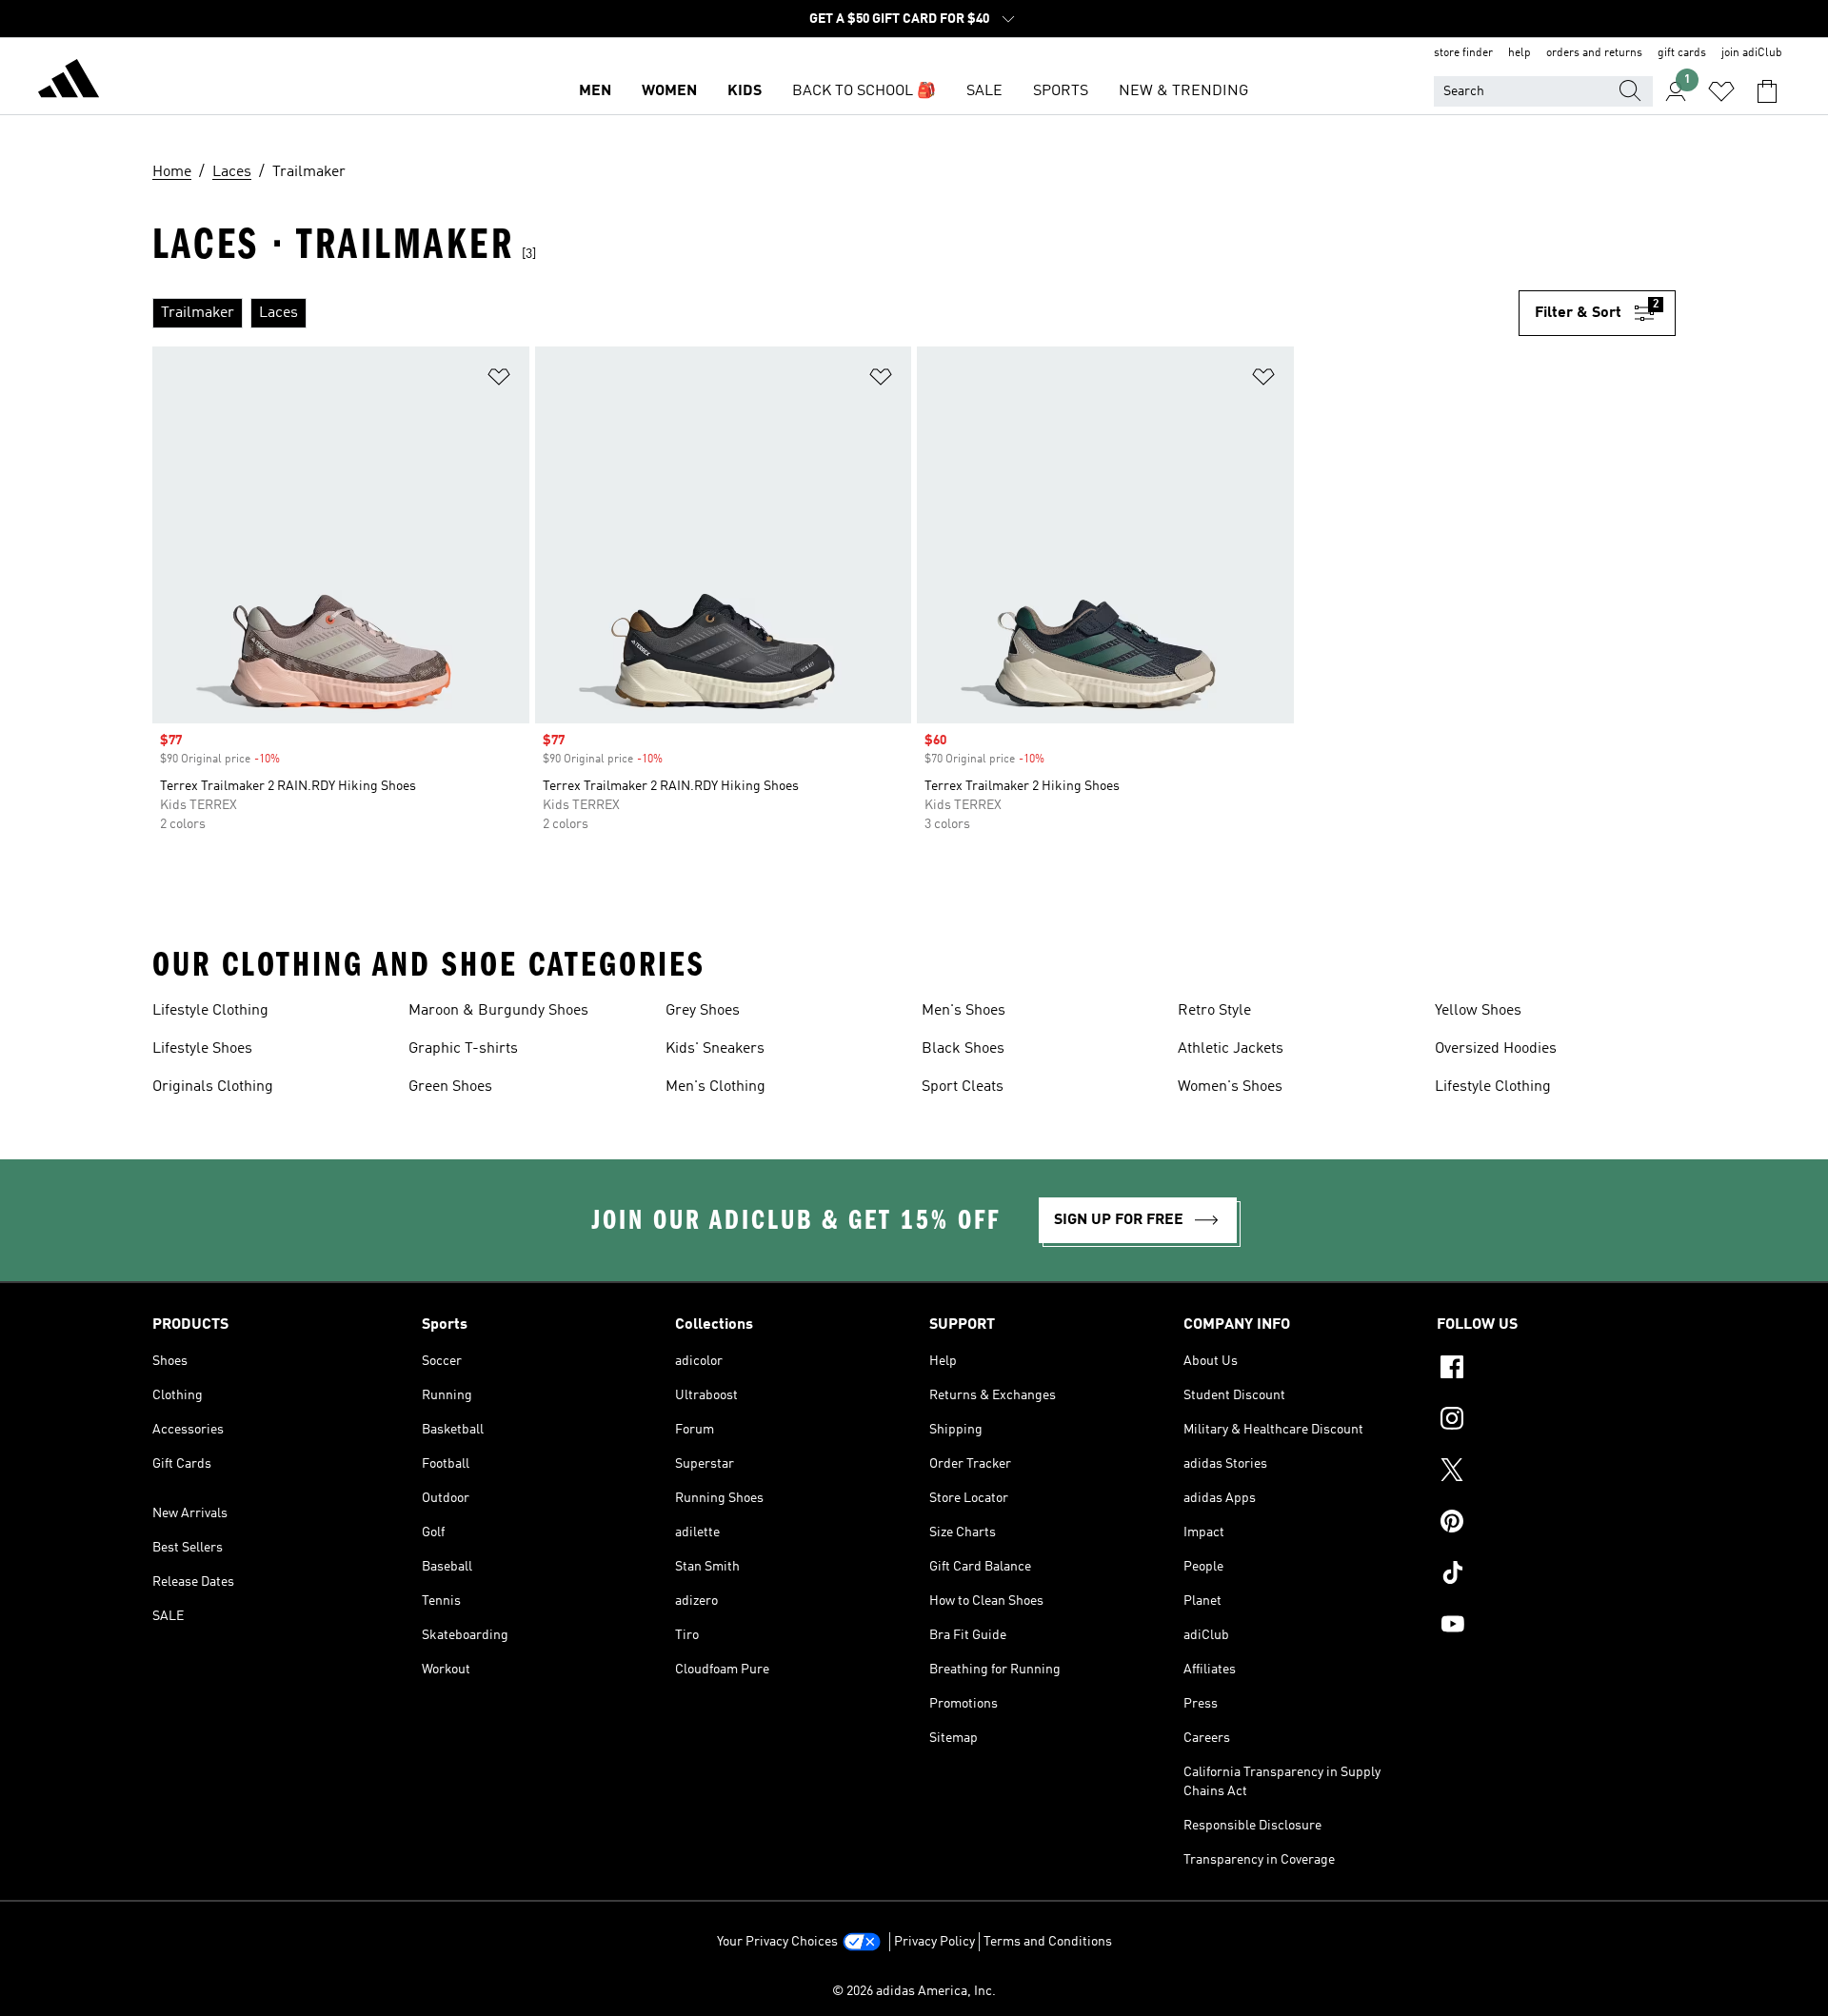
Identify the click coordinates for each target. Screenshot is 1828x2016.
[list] (835, 313)
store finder (1463, 53)
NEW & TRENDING (1183, 91)
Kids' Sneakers (715, 1049)
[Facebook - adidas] (1556, 1370)
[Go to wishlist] (1721, 91)
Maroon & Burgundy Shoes (498, 1011)
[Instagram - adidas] (1556, 1421)
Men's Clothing (715, 1087)
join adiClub (1752, 53)
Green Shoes (450, 1087)
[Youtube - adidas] (1556, 1627)
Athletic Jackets (1231, 1049)
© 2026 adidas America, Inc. (914, 1991)
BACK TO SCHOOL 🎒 (864, 91)
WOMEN (669, 91)
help (1520, 53)
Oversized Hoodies (1496, 1049)
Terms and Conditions (1048, 1942)
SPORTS (1061, 91)
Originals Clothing (213, 1087)
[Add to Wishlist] (499, 380)
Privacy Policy (934, 1942)
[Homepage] (69, 82)
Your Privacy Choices (777, 1942)
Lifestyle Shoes (202, 1049)
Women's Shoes (1230, 1087)
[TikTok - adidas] (1556, 1575)
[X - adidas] (1556, 1472)
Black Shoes (963, 1049)
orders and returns (1594, 53)
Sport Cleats (963, 1087)
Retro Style (1214, 1011)
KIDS (745, 91)
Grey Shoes (703, 1011)
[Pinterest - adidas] (1556, 1524)
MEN (595, 91)
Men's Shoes (964, 1011)
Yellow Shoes (1478, 1011)
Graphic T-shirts (463, 1049)
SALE (984, 91)
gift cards (1682, 53)
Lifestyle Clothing (210, 1011)
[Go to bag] (1767, 91)
